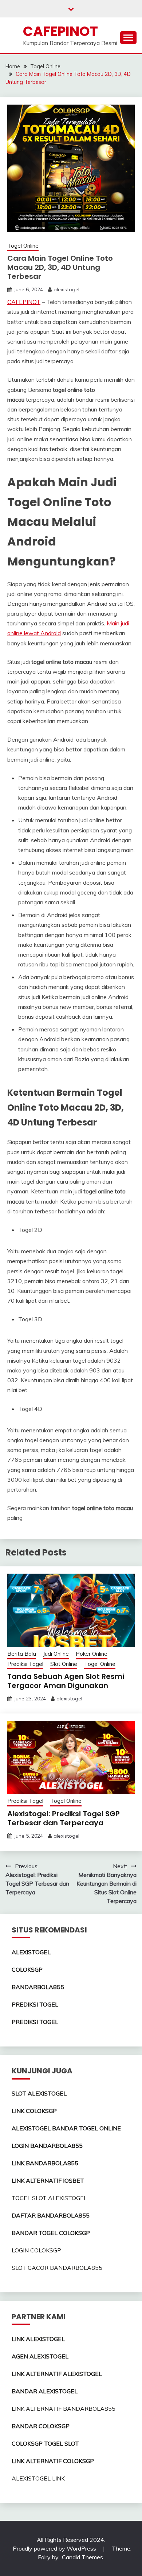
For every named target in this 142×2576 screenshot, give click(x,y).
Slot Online (64, 1664)
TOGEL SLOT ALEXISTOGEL (49, 2198)
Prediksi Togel (25, 1664)
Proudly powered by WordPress (55, 2548)
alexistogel (66, 289)
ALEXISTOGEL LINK (38, 2478)
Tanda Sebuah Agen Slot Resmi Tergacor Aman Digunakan (66, 1681)
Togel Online (23, 246)
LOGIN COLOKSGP (36, 2250)
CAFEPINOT (60, 31)
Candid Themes (82, 2557)
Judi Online (56, 1654)
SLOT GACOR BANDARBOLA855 (57, 2268)
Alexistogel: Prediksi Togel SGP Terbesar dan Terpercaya (64, 1818)
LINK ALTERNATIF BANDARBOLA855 (64, 2409)
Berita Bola (22, 1654)
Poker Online (92, 1654)
